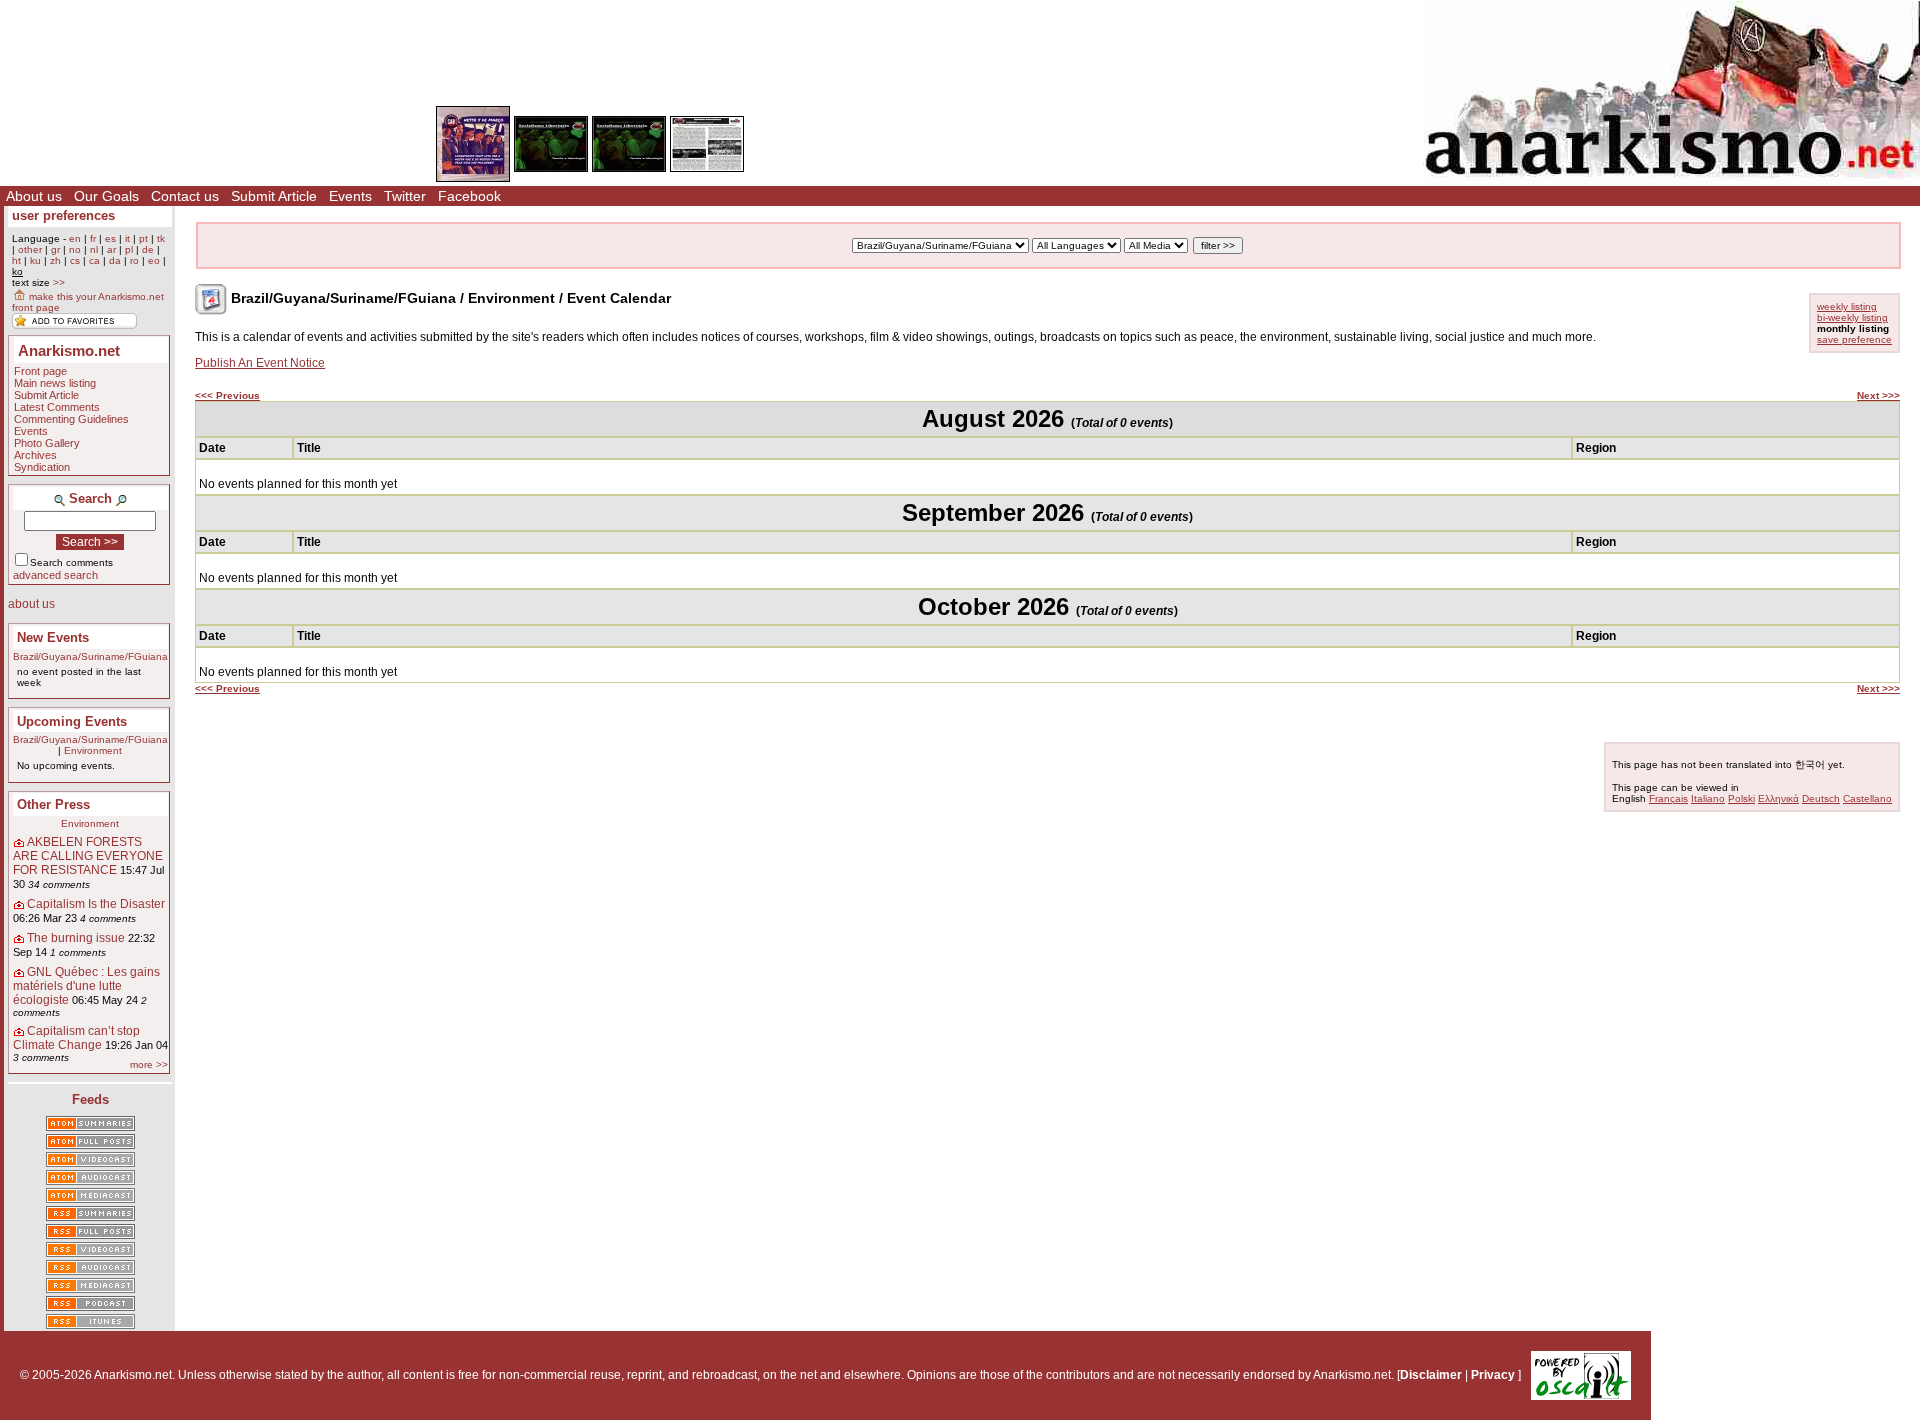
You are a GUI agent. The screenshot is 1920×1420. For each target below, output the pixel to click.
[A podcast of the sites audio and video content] (90, 1305)
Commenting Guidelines (71, 419)
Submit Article (274, 196)
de (148, 249)
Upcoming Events (72, 721)
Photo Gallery (47, 443)
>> (59, 282)
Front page (40, 371)
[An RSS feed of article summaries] (90, 1215)
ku (35, 260)
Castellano (1867, 798)
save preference (1854, 339)
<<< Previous (227, 395)
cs (75, 260)
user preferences (63, 215)
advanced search (55, 575)
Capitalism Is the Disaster (96, 904)
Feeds (90, 1099)
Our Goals (106, 196)
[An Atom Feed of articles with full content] (90, 1143)
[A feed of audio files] (90, 1179)
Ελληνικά (1778, 798)
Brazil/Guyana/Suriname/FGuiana (90, 656)
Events (350, 196)
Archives (35, 455)
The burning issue (76, 938)
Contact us (185, 196)
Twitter (405, 196)
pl (129, 249)
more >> (149, 1064)
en (75, 238)
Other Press (53, 804)
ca (94, 260)
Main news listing (55, 383)
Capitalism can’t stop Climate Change (76, 1038)
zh (55, 260)
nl (94, 249)
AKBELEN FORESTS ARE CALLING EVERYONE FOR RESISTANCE (88, 856)
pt (143, 238)
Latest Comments (57, 407)
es (110, 238)
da (115, 260)
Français (1668, 798)
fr (93, 238)
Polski (1741, 798)
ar (111, 249)
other (30, 249)
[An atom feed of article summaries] (90, 1125)
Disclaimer (1431, 1375)
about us (31, 604)
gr (55, 249)
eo (154, 260)
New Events (53, 637)
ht (16, 260)
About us (34, 196)
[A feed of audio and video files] (90, 1197)
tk (161, 238)
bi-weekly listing (1852, 317)
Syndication (42, 467)
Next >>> (1878, 395)
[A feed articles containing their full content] (90, 1233)
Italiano (1708, 798)
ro (134, 260)
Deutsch (1821, 798)
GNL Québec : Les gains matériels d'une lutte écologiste (86, 986)
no (75, 249)
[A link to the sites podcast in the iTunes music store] (90, 1323)
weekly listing (1847, 306)
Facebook (469, 196)
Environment (93, 750)
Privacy (1493, 1375)
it (127, 238)
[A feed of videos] (90, 1161)
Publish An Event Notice (260, 363)
